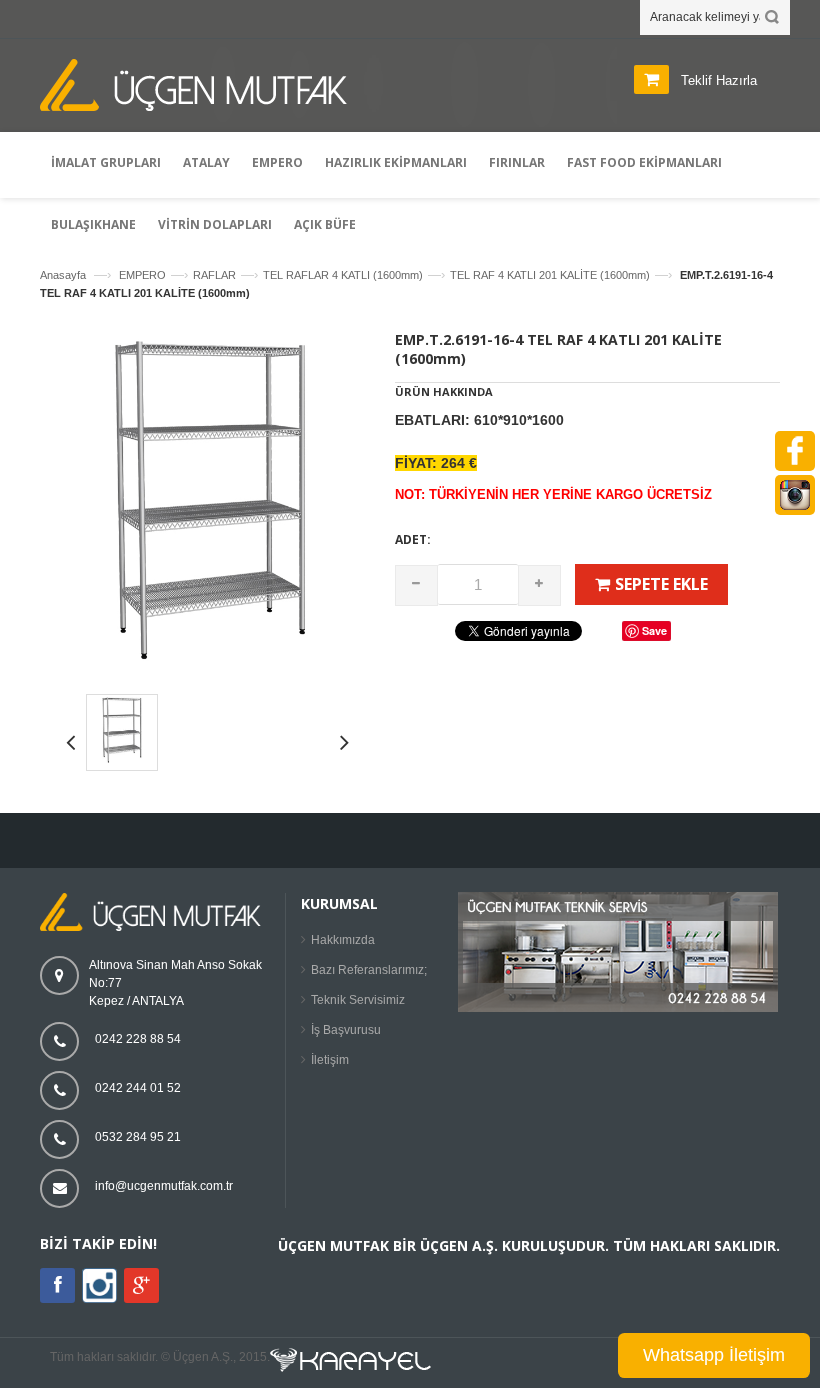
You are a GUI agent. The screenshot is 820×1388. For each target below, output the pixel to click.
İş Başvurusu (346, 1030)
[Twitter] (99, 1299)
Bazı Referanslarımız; (369, 970)
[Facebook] (57, 1285)
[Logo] (155, 927)
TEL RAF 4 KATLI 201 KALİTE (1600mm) (550, 275)
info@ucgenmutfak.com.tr (164, 1186)
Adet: (413, 539)
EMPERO (142, 275)
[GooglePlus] (141, 1285)
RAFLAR (214, 275)
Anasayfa (63, 275)
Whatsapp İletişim (714, 1355)
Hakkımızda (343, 940)
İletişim (330, 1060)
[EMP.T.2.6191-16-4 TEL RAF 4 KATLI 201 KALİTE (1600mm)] (210, 666)
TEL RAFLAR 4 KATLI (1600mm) (343, 275)
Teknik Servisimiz (358, 1000)
